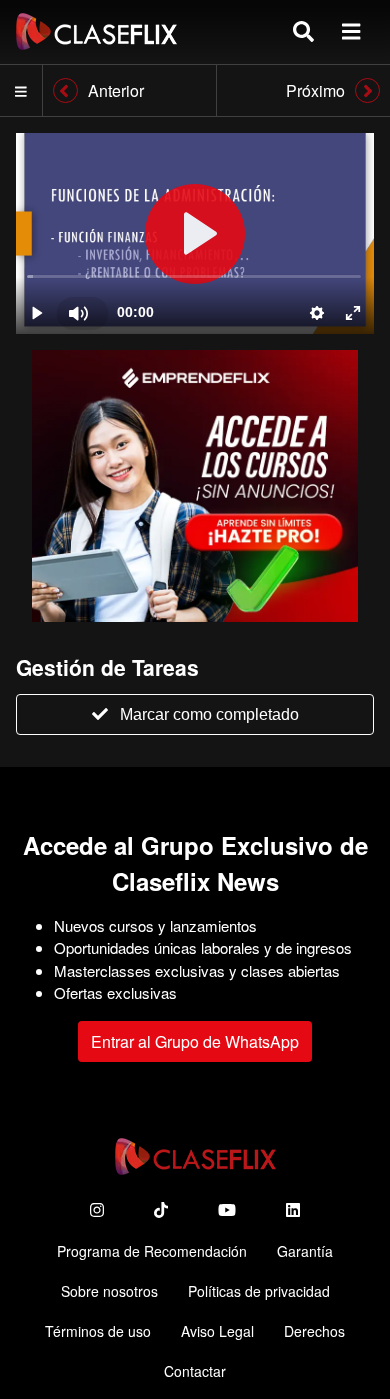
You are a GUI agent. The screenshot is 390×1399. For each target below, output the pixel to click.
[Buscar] (303, 31)
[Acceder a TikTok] (161, 1209)
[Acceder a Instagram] (97, 1209)
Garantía (305, 1251)
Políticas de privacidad (259, 1291)
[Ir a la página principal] (96, 31)
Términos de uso (98, 1331)
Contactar (195, 1371)
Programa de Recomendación (152, 1251)
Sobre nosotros (109, 1291)
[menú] (351, 31)
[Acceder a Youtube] (227, 1209)
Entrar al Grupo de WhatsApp (195, 1041)
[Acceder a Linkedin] (293, 1209)
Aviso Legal (217, 1331)
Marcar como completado (209, 714)
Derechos (314, 1331)
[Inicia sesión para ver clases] (195, 233)
